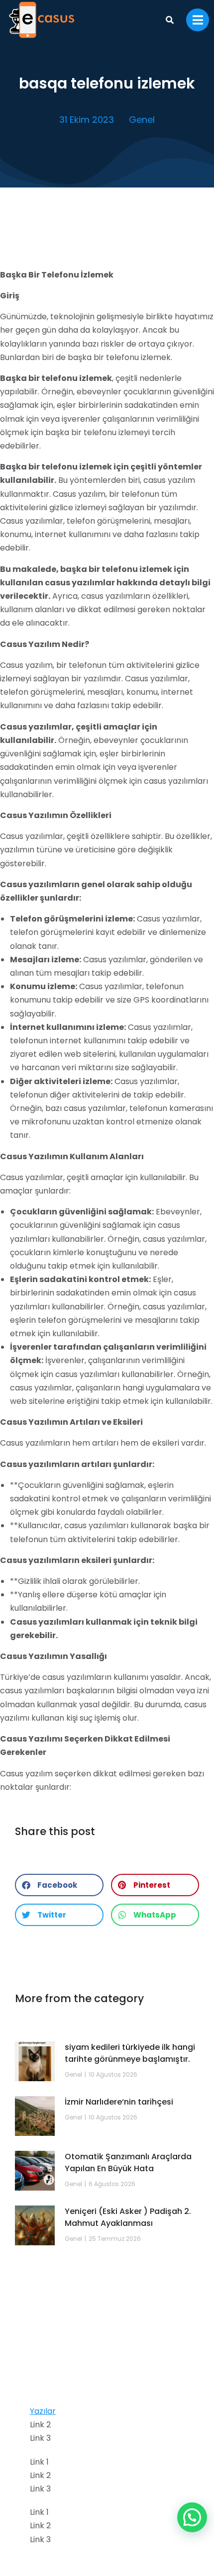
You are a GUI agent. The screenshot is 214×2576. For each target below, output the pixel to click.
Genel (142, 120)
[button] (59, 1885)
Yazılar (43, 2411)
